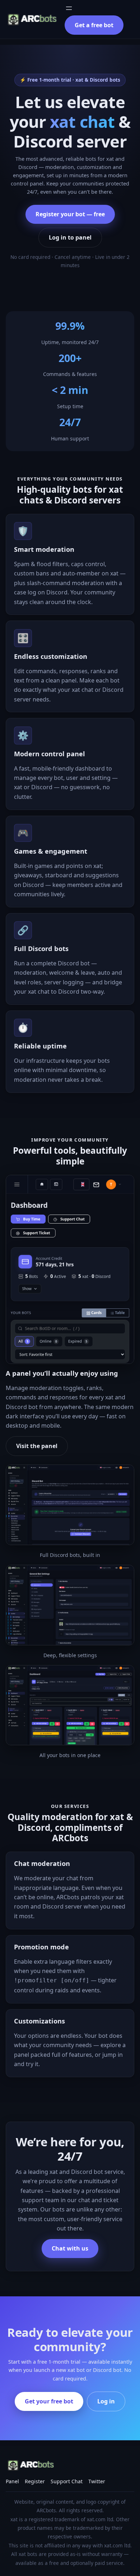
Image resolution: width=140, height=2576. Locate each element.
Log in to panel (70, 237)
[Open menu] (69, 8)
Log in (106, 2401)
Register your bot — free (70, 214)
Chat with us (70, 2248)
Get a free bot (94, 25)
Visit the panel (37, 1446)
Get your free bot (49, 2401)
